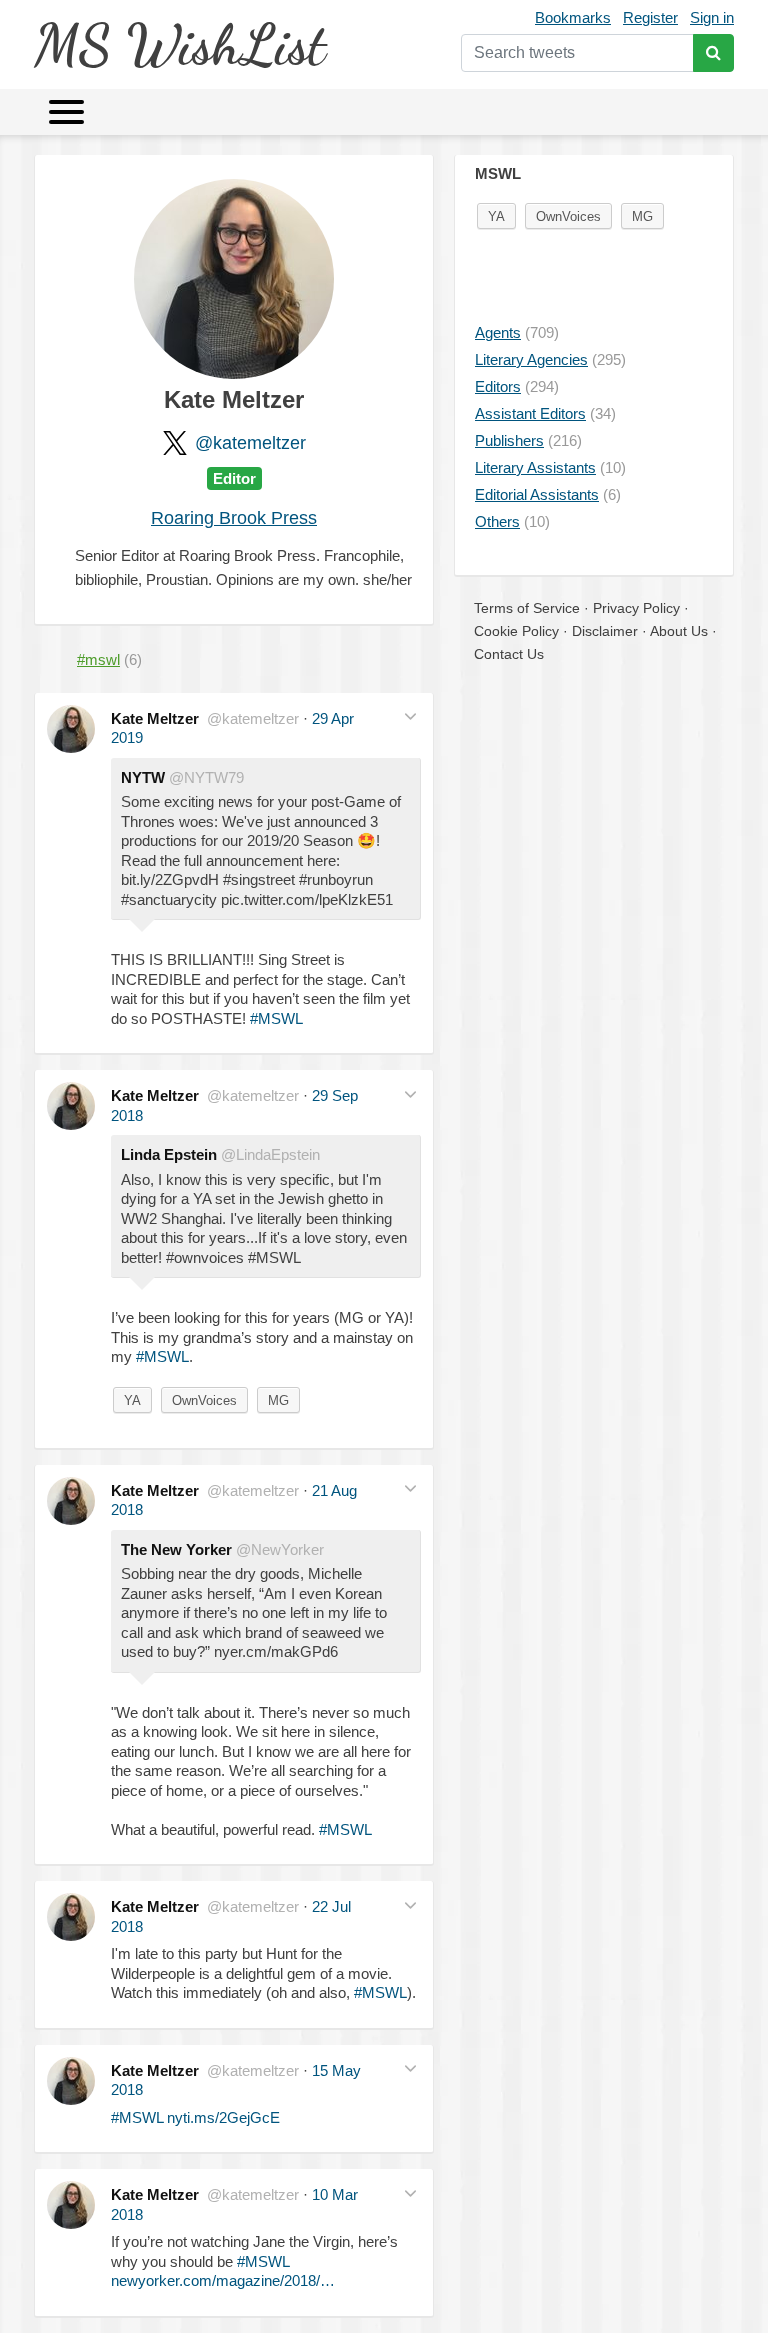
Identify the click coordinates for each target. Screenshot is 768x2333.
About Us (679, 631)
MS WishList (179, 44)
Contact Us (509, 654)
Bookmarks (573, 17)
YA (132, 1400)
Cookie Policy (516, 631)
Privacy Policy (636, 608)
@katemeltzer (250, 443)
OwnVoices (204, 1400)
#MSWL (276, 1018)
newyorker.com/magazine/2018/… (223, 2280)
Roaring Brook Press (234, 518)
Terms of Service (527, 608)
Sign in (712, 17)
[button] (410, 716)
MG (278, 1400)
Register (650, 17)
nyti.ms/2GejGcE (223, 2117)
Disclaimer (605, 631)
